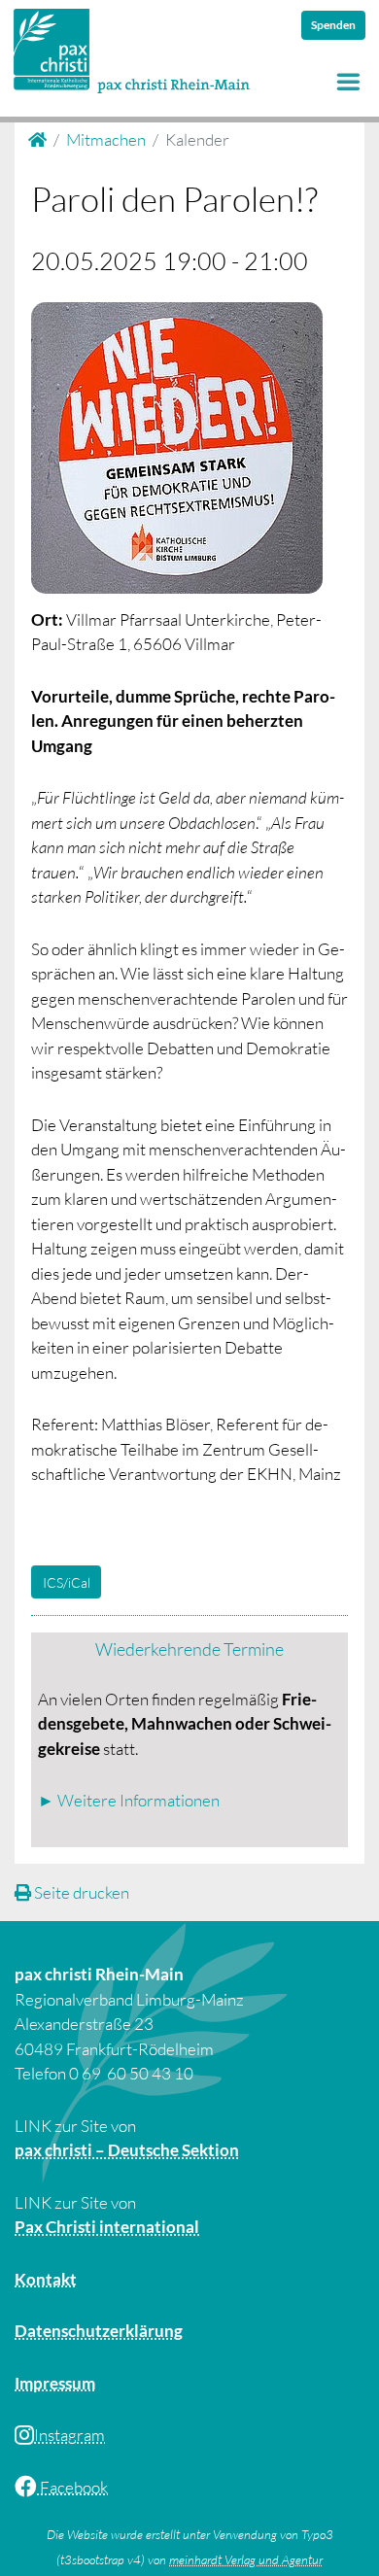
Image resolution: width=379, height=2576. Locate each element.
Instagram (69, 2435)
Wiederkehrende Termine (189, 1649)
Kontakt (46, 2279)
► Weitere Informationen (129, 1800)
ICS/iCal (67, 1582)
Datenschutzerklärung (99, 2331)
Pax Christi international (107, 2227)
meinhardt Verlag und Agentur (246, 2559)
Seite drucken (80, 1892)
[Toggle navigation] (348, 82)
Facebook (72, 2487)
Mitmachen (106, 139)
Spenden (333, 24)
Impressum (55, 2383)
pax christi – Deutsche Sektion (127, 2150)
